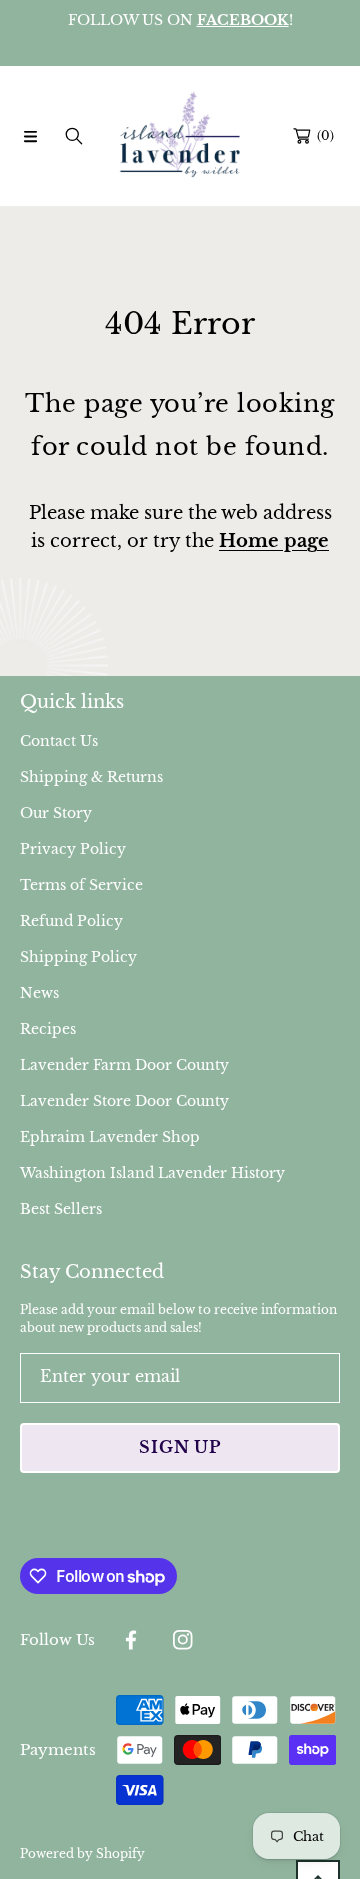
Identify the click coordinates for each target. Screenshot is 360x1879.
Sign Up (180, 1447)
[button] (30, 136)
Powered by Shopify (82, 1853)
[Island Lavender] (180, 136)
